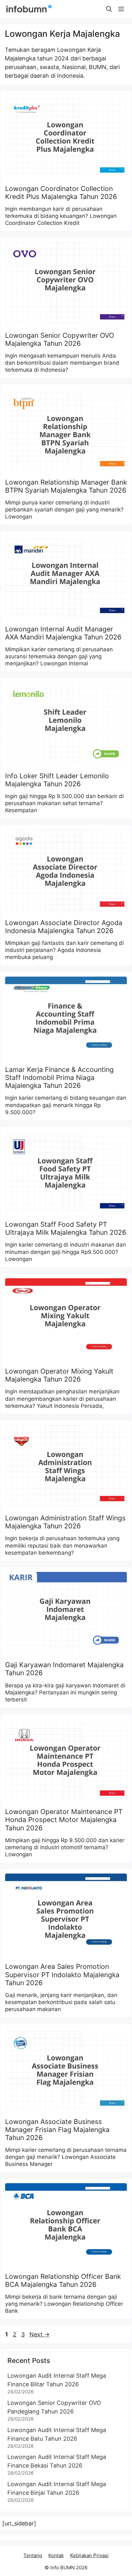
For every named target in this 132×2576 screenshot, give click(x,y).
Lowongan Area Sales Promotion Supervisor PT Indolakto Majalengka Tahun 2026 (62, 1974)
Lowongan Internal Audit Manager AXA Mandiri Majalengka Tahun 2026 (63, 633)
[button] (109, 9)
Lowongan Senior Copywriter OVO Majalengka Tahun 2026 (60, 339)
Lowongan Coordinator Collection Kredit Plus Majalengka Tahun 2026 (61, 193)
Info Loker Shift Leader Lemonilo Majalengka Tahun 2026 (57, 780)
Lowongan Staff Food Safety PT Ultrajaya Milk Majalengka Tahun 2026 (66, 1228)
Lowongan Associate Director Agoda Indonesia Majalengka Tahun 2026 (64, 927)
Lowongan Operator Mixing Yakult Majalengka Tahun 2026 (59, 1375)
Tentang (33, 2555)
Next (40, 2334)
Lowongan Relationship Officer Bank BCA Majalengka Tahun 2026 (63, 2280)
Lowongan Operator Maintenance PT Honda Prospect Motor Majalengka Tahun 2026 (64, 1820)
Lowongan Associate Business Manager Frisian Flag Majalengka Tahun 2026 (57, 2130)
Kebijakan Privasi (89, 2555)
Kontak (56, 2555)
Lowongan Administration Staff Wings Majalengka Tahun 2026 (65, 1522)
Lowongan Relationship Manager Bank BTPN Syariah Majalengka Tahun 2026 (66, 486)
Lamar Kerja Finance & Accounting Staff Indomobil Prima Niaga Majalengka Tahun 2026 (59, 1078)
